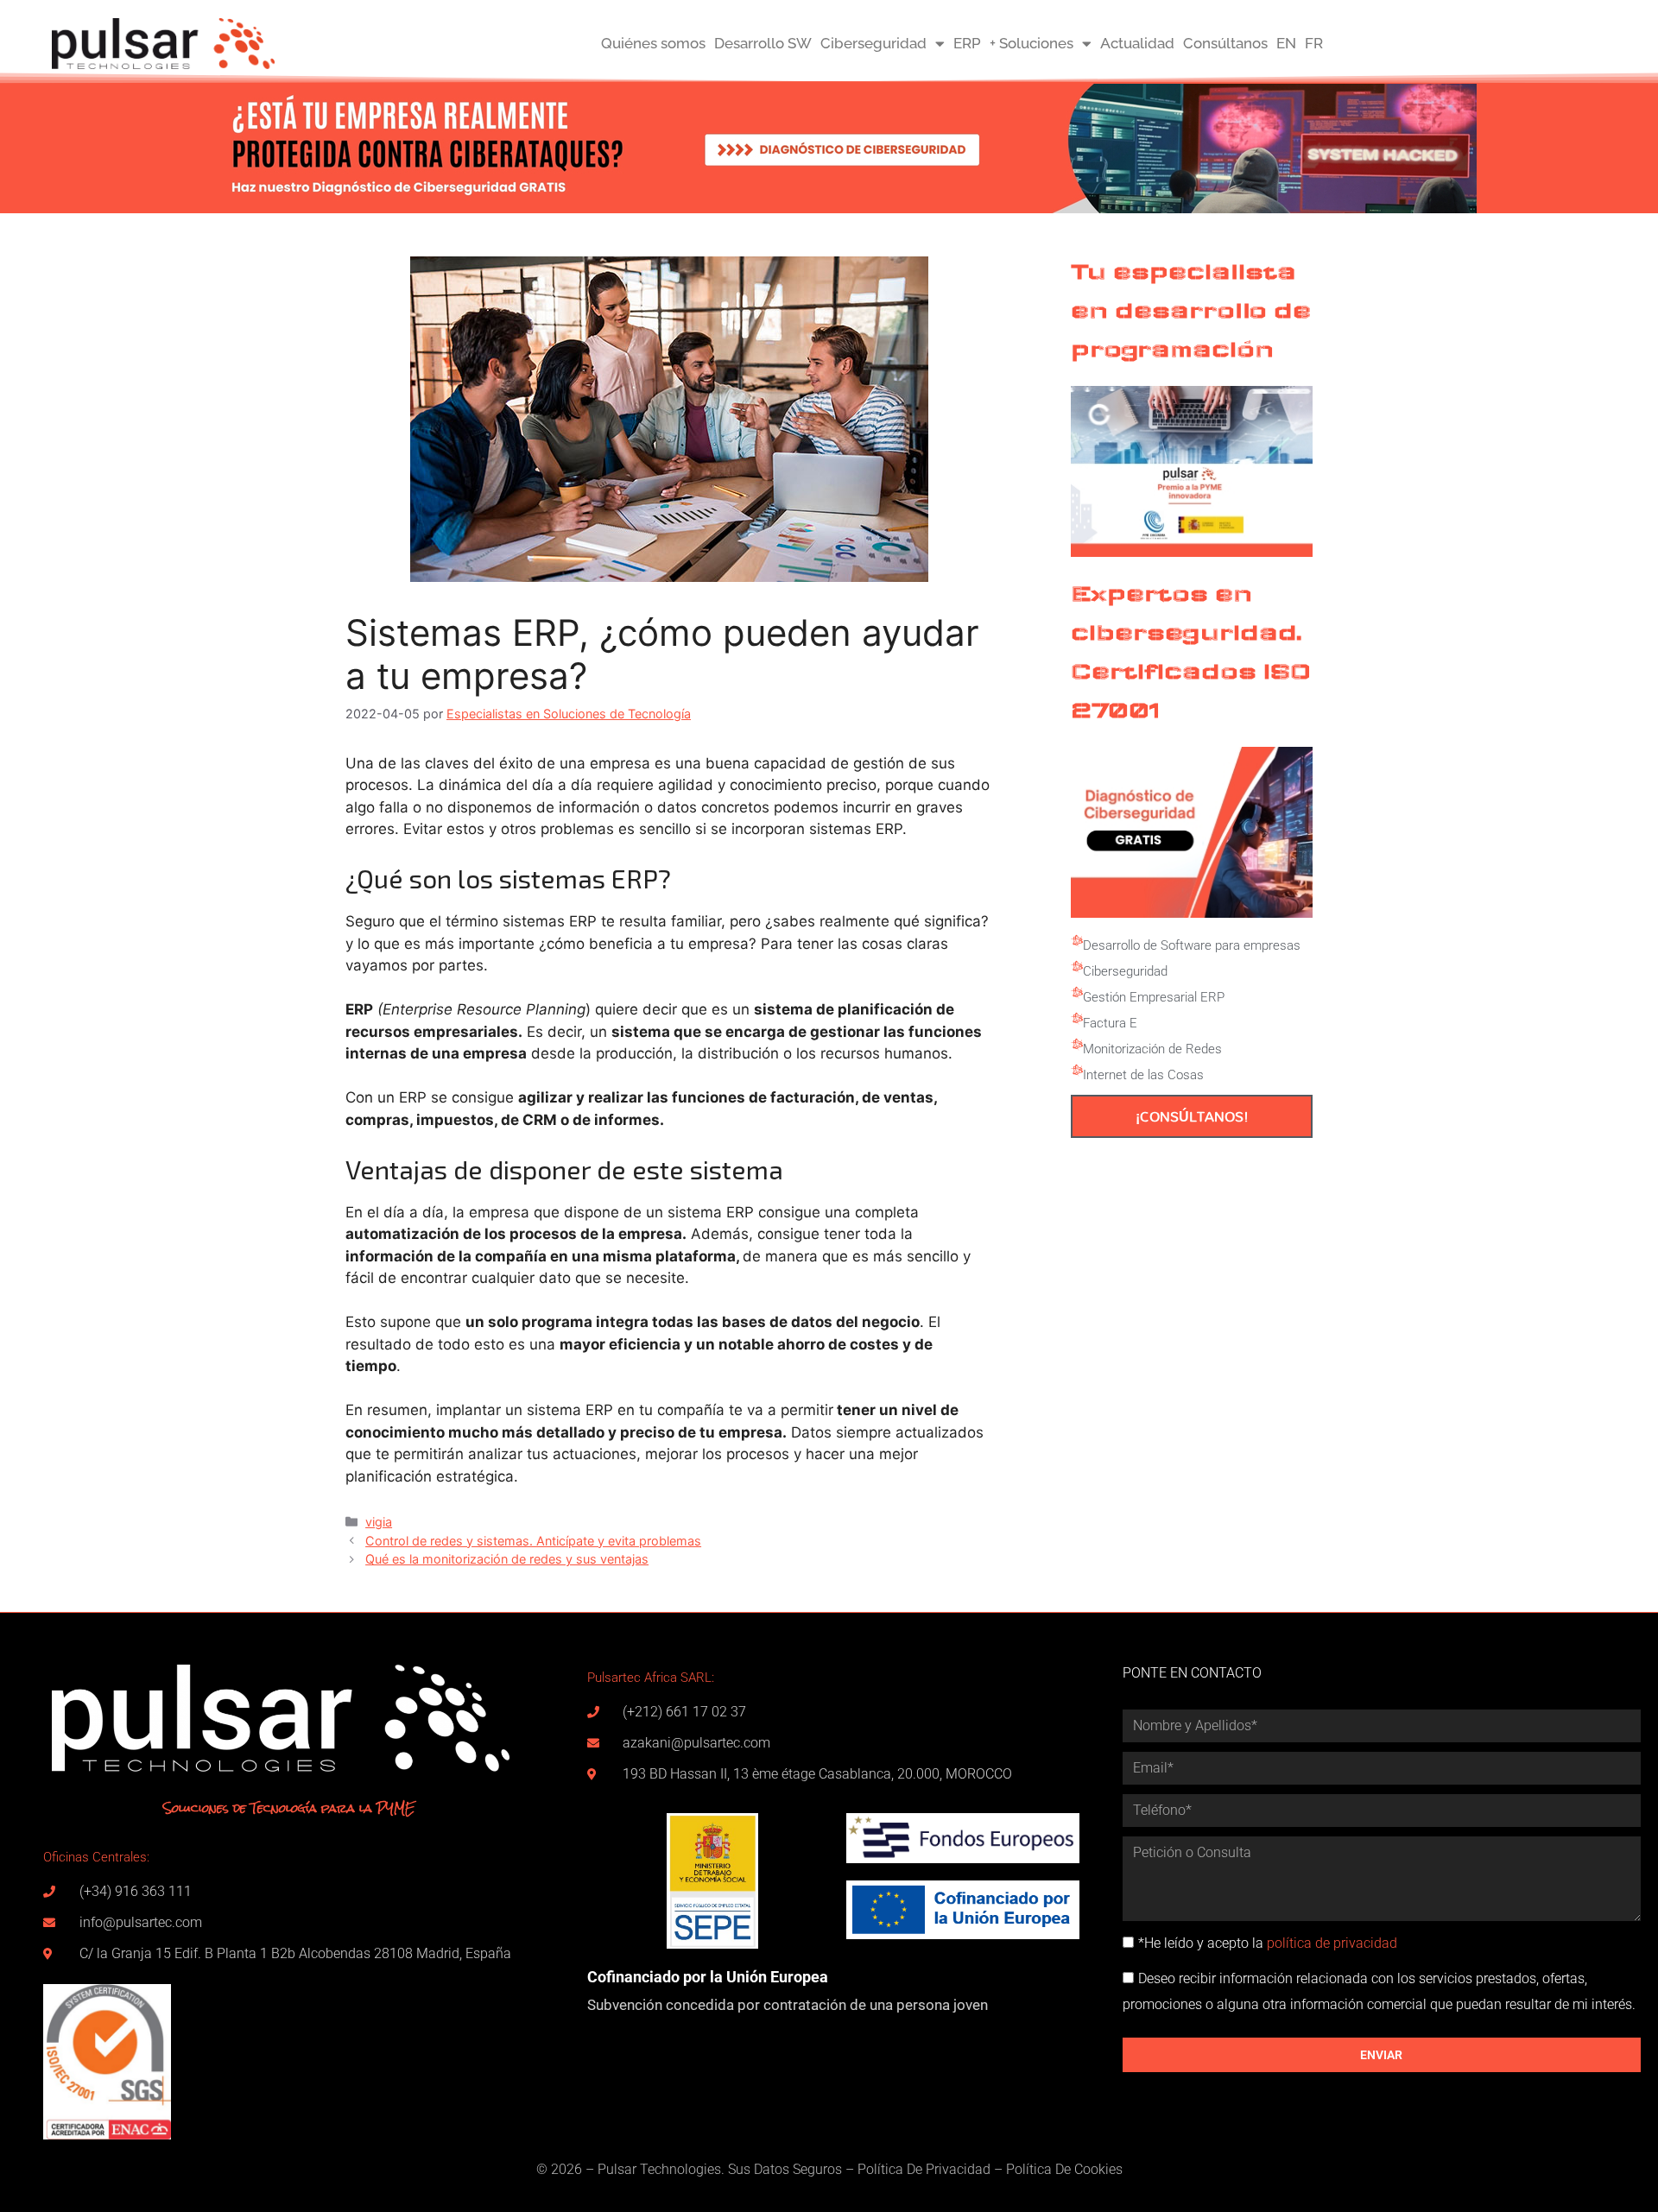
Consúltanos (1225, 43)
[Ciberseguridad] (1077, 967)
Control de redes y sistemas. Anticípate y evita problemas (533, 1541)
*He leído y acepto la (1268, 1943)
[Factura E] (1077, 1019)
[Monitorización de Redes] (1077, 1045)
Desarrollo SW (763, 43)
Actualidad (1137, 43)
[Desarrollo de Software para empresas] (1077, 941)
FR (1314, 43)
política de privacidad (1332, 1943)
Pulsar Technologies (659, 2169)
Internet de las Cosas (1143, 1075)
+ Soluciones (1032, 43)
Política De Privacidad (924, 2169)
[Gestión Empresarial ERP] (1077, 993)
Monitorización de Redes (1152, 1049)
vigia (379, 1522)
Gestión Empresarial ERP (1154, 997)
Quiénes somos (653, 43)
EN (1286, 43)
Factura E (1110, 1023)
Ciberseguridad (873, 43)
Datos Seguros (798, 2169)
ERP (967, 43)
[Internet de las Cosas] (1077, 1071)
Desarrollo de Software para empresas (1192, 945)
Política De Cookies (1064, 2169)
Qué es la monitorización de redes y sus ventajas (507, 1559)
